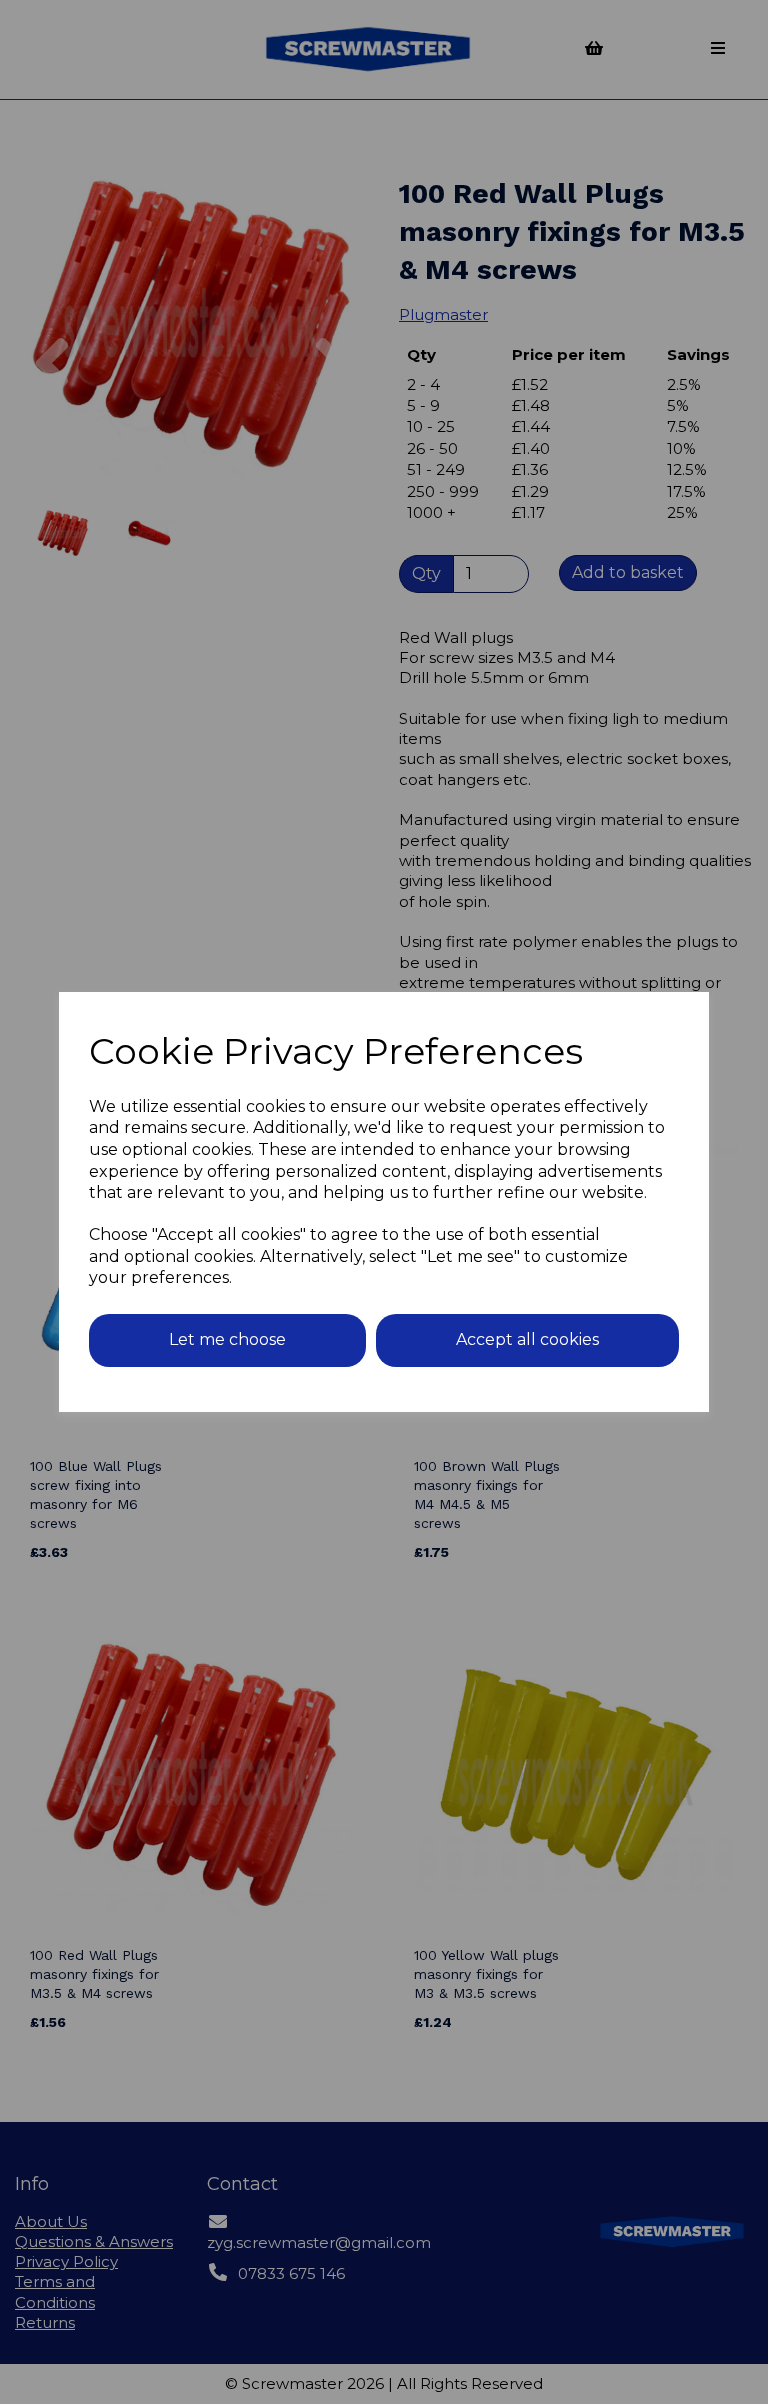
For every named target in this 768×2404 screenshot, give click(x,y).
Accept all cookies (527, 1339)
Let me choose (227, 1339)
